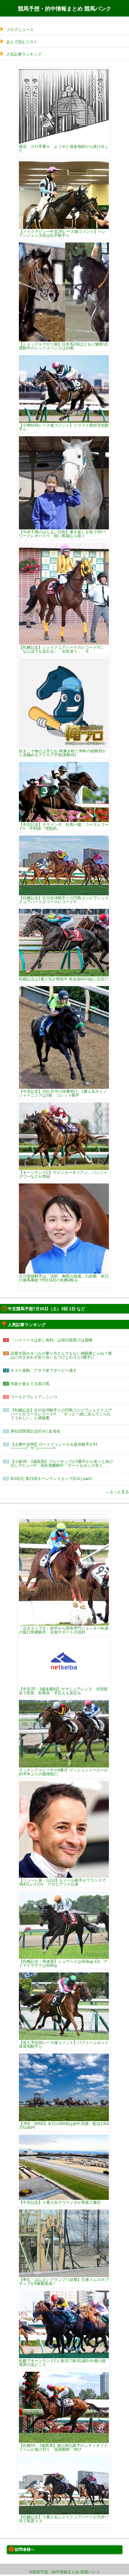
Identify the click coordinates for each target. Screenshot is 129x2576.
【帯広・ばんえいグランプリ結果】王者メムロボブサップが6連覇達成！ (64, 2281)
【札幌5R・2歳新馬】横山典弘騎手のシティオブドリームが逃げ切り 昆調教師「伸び (63, 2447)
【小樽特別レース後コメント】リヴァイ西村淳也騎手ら (64, 427)
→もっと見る (117, 1492)
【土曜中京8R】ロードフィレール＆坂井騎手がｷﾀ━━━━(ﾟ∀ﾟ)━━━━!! (54, 1446)
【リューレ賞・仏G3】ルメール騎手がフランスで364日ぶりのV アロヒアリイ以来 (62, 1882)
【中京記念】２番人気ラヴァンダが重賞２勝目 (60, 2202)
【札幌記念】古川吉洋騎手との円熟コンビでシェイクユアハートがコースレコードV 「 (64, 900)
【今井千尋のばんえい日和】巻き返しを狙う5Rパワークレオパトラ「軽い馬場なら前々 (62, 534)
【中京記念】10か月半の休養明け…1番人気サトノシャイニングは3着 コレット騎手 (63, 1093)
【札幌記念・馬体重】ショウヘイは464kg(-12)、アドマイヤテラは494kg (63, 1963)
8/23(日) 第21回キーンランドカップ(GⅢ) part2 (51, 1479)
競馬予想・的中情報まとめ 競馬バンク (65, 9)
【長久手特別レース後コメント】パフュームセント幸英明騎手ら (64, 2044)
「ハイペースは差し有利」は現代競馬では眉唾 (51, 1340)
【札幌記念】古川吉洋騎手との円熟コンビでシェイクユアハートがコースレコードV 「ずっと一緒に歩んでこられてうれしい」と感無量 (61, 1414)
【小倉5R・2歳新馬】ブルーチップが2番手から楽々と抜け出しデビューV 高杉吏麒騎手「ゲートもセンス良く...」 (62, 1463)
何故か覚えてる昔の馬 (30, 1384)
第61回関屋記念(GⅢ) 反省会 (35, 1431)
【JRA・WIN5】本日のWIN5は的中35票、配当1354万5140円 (64, 2125)
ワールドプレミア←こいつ (34, 1397)
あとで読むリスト (22, 42)
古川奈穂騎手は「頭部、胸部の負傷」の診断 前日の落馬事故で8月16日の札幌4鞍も (64, 1278)
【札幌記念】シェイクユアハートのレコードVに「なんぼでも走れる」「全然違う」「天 (61, 649)
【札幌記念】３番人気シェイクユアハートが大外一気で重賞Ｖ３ (64, 2519)
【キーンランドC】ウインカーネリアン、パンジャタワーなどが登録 (63, 1174)
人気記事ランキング (24, 54)
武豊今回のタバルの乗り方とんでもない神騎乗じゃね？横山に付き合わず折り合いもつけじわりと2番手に (61, 1355)
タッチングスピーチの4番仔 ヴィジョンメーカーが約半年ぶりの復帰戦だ (63, 1772)
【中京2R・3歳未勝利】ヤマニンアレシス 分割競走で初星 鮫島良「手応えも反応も (63, 1691)
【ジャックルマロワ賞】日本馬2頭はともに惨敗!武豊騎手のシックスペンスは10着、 (63, 346)
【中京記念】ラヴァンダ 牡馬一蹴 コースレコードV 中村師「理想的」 (64, 826)
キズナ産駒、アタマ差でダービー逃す (44, 1370)
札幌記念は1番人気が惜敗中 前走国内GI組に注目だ (64, 979)
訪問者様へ (25, 2549)
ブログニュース (20, 30)
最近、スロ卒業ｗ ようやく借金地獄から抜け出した (64, 148)
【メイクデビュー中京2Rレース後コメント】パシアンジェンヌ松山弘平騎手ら (62, 233)
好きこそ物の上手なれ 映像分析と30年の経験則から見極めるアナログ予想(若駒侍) (63, 753)
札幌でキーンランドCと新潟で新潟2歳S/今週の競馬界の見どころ (62, 2363)
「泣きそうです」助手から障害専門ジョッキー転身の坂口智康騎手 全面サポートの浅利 (64, 1630)
